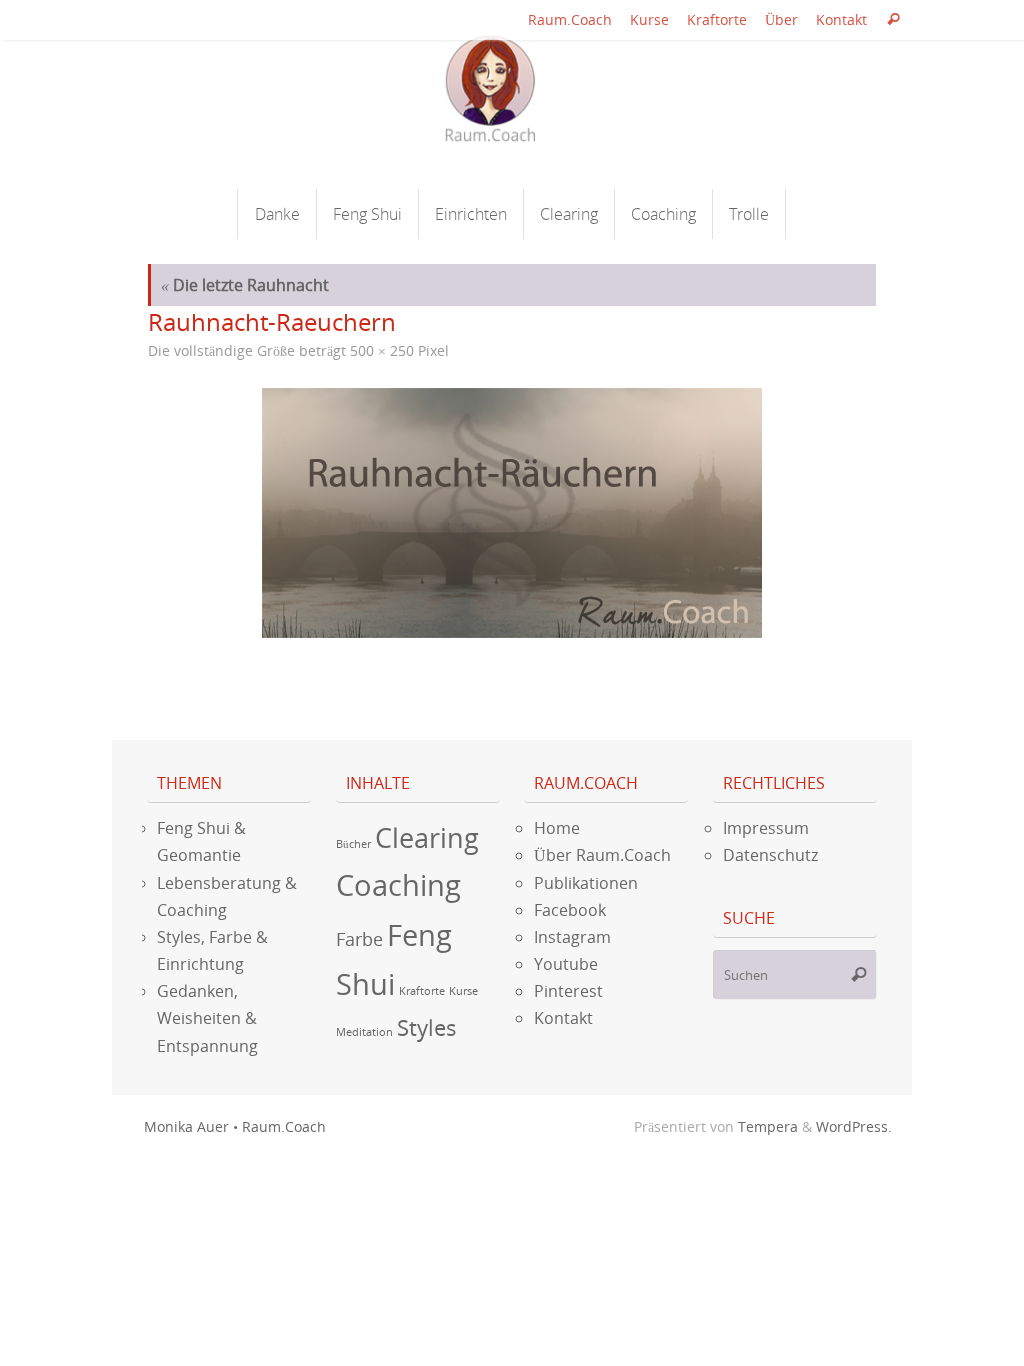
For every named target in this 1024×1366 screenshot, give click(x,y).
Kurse (649, 19)
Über (781, 19)
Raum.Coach (570, 19)
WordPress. (854, 1126)
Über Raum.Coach (602, 855)
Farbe (359, 939)
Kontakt (841, 19)
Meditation (364, 1032)
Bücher (353, 844)
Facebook (570, 910)
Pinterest (568, 991)
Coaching (398, 885)
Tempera (768, 1126)
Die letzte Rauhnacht (245, 285)
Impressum (766, 828)
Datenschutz (770, 855)
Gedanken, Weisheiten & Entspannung (207, 1018)
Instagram (572, 937)
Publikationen (586, 883)
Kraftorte (717, 19)
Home (557, 828)
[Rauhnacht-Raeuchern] (512, 513)
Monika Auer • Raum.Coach (235, 1126)
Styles (427, 1027)
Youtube (566, 964)
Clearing (427, 837)
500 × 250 (382, 350)
